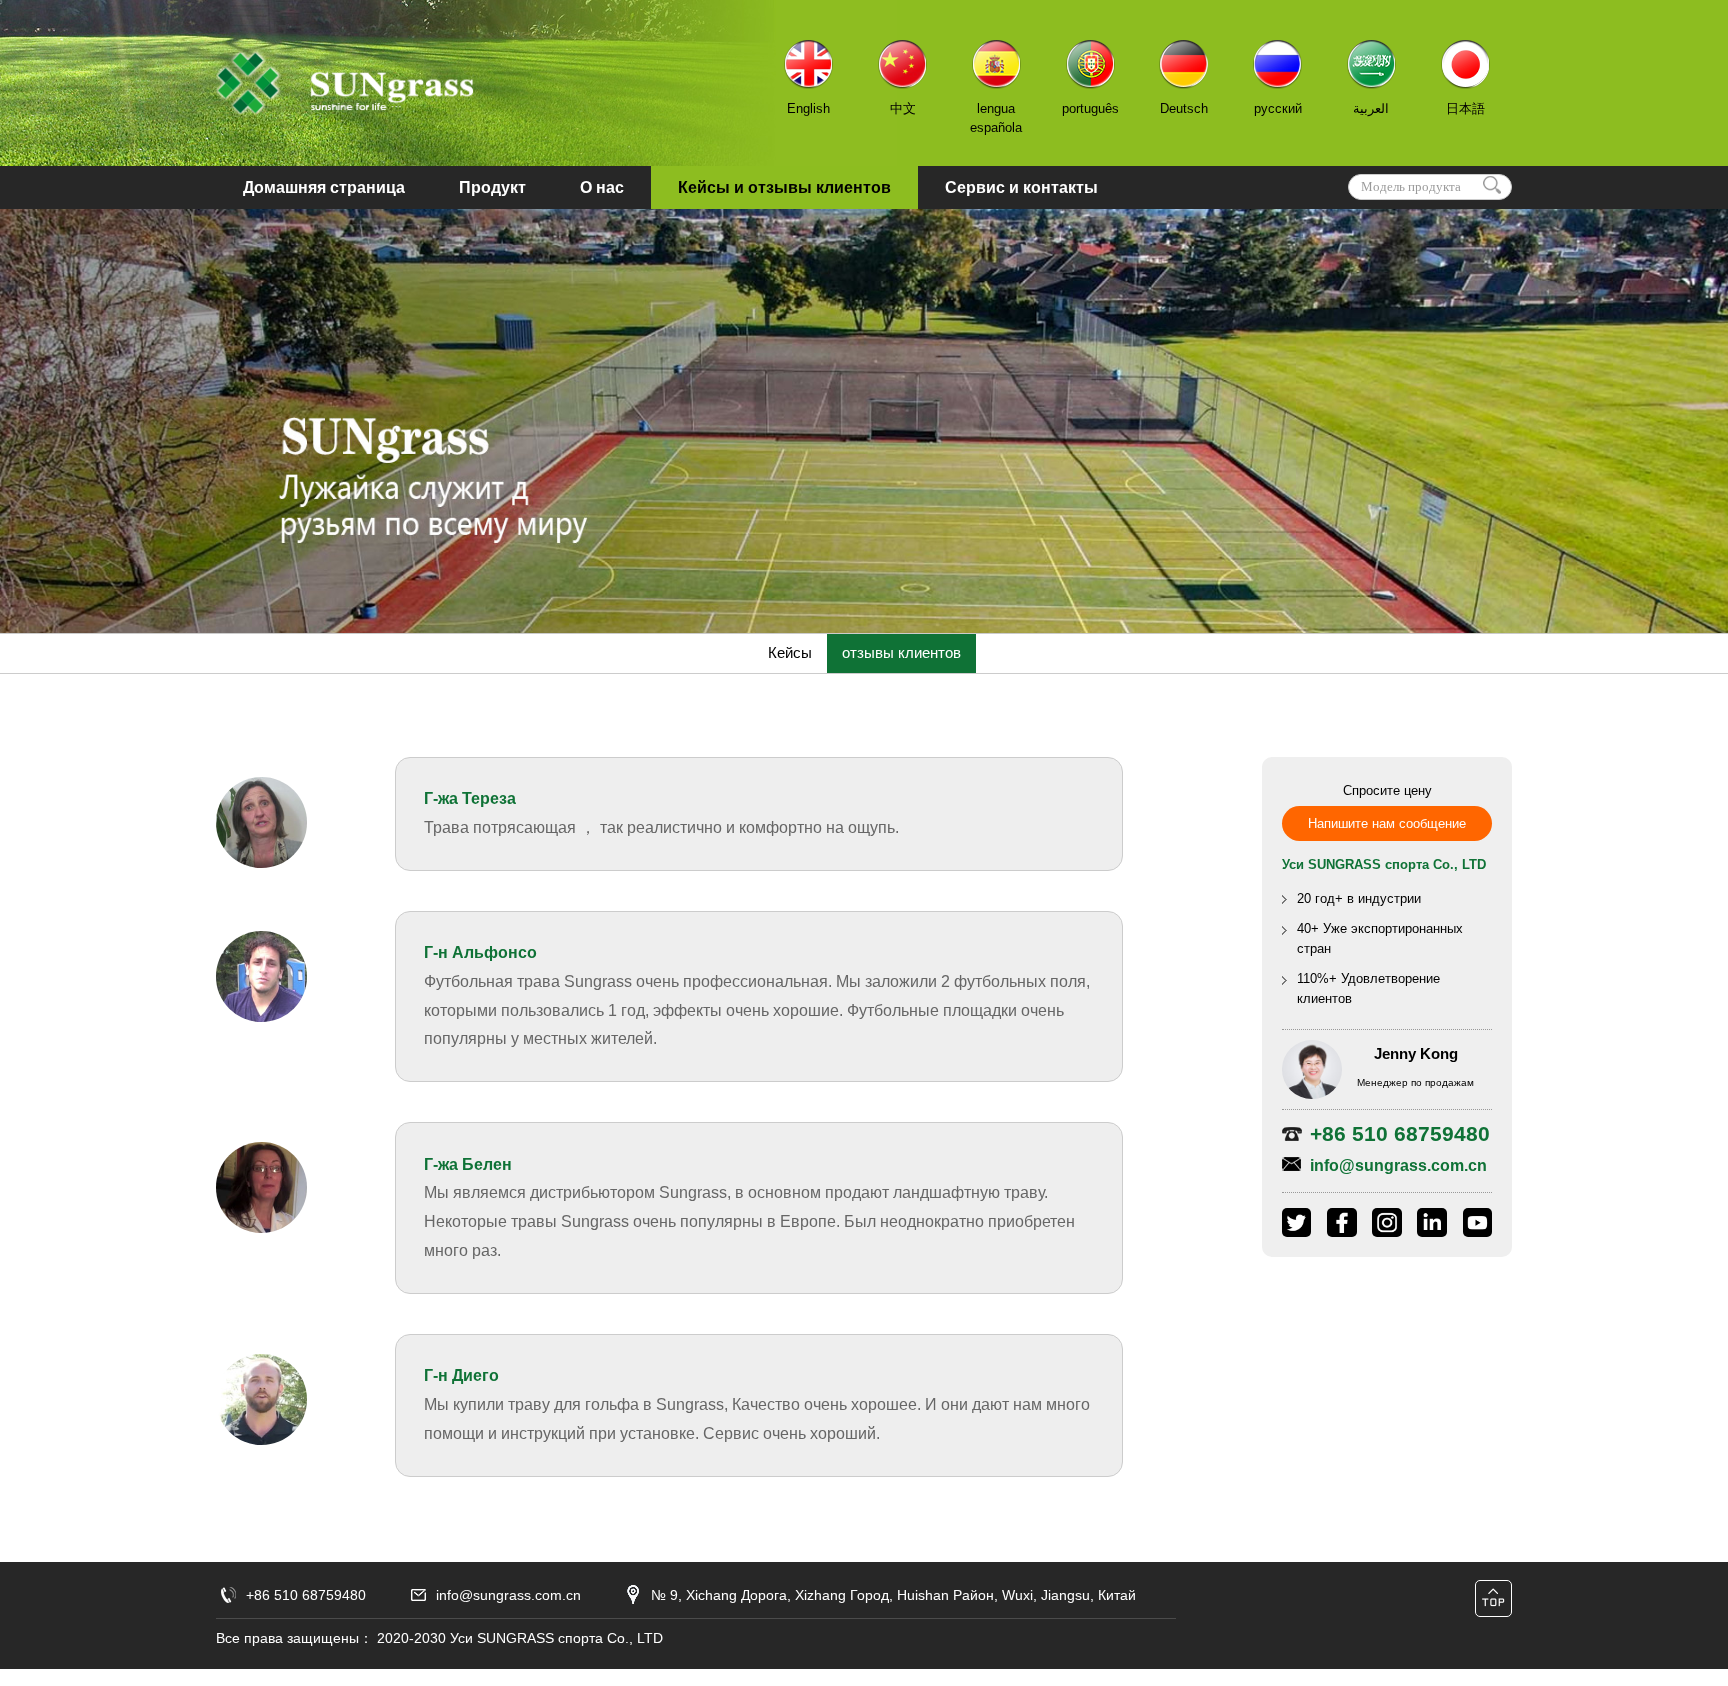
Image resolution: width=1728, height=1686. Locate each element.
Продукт (492, 187)
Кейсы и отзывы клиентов (784, 187)
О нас (602, 187)
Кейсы (790, 652)
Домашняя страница (324, 187)
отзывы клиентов (901, 652)
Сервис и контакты (1021, 187)
